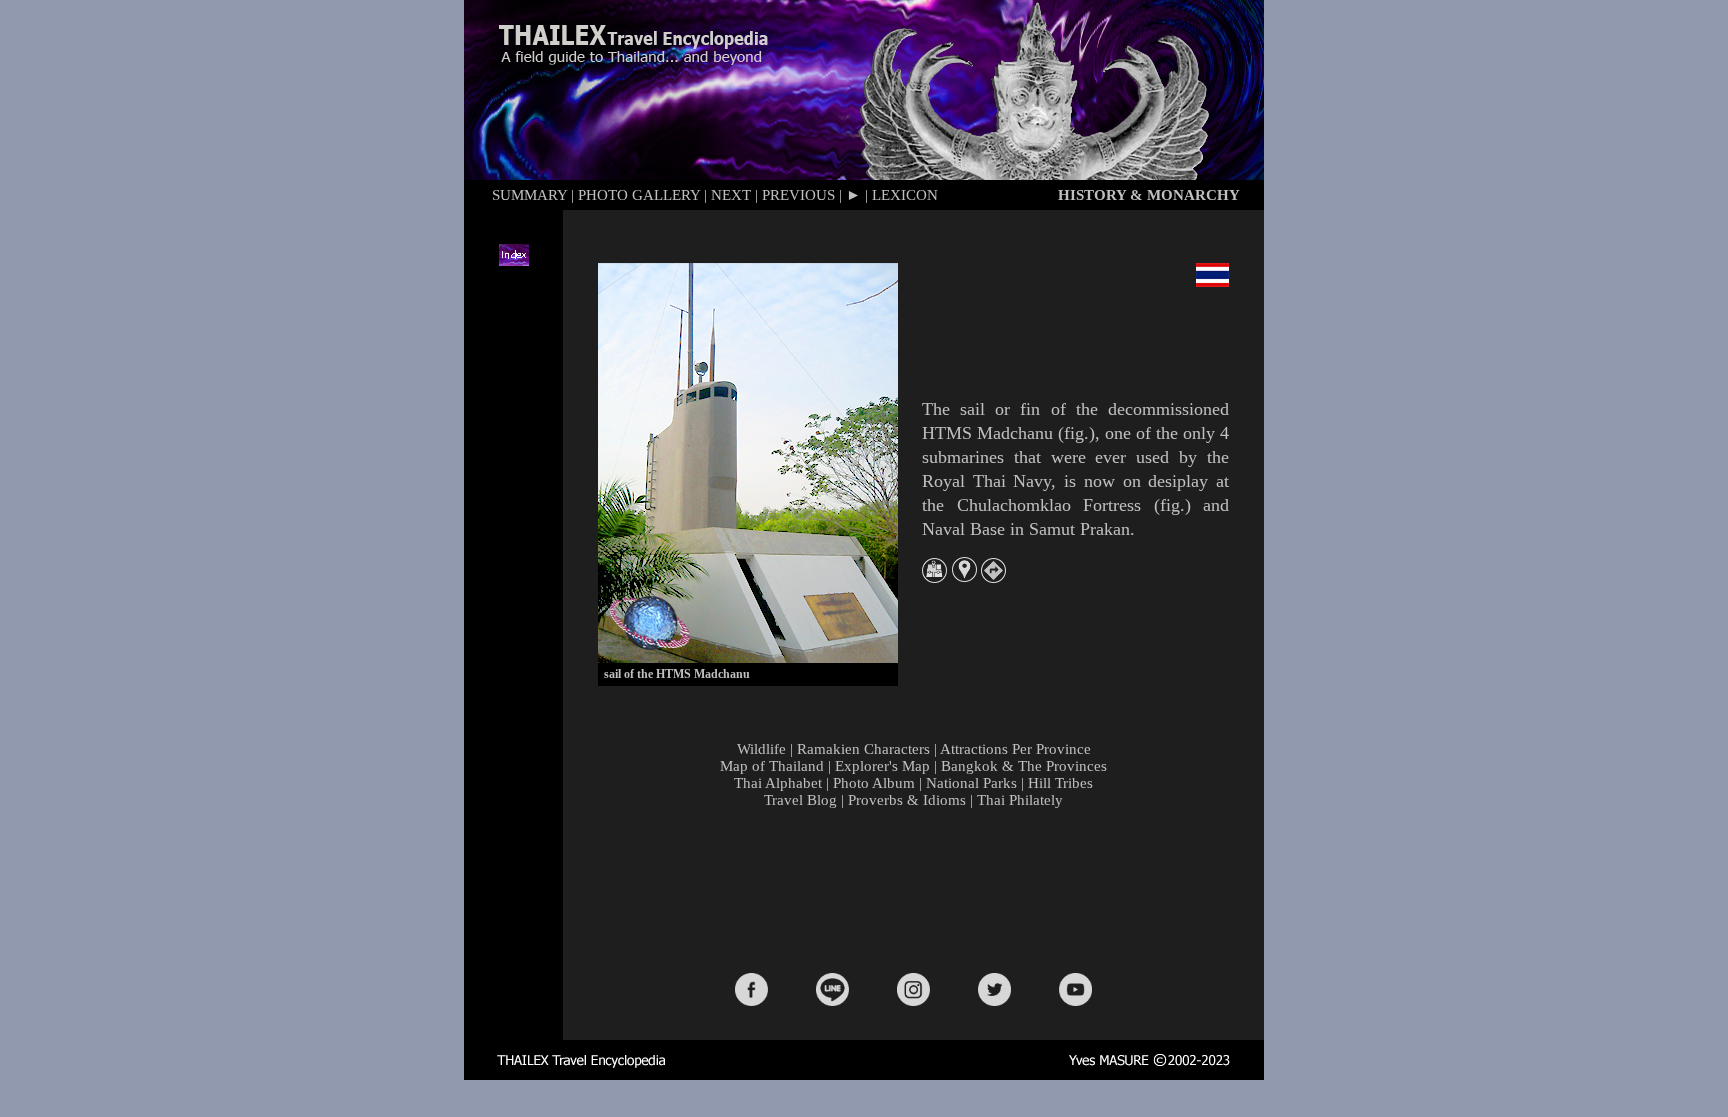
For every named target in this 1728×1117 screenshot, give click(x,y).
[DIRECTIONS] (993, 577)
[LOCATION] (964, 577)
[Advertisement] (918, 889)
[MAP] (934, 577)
